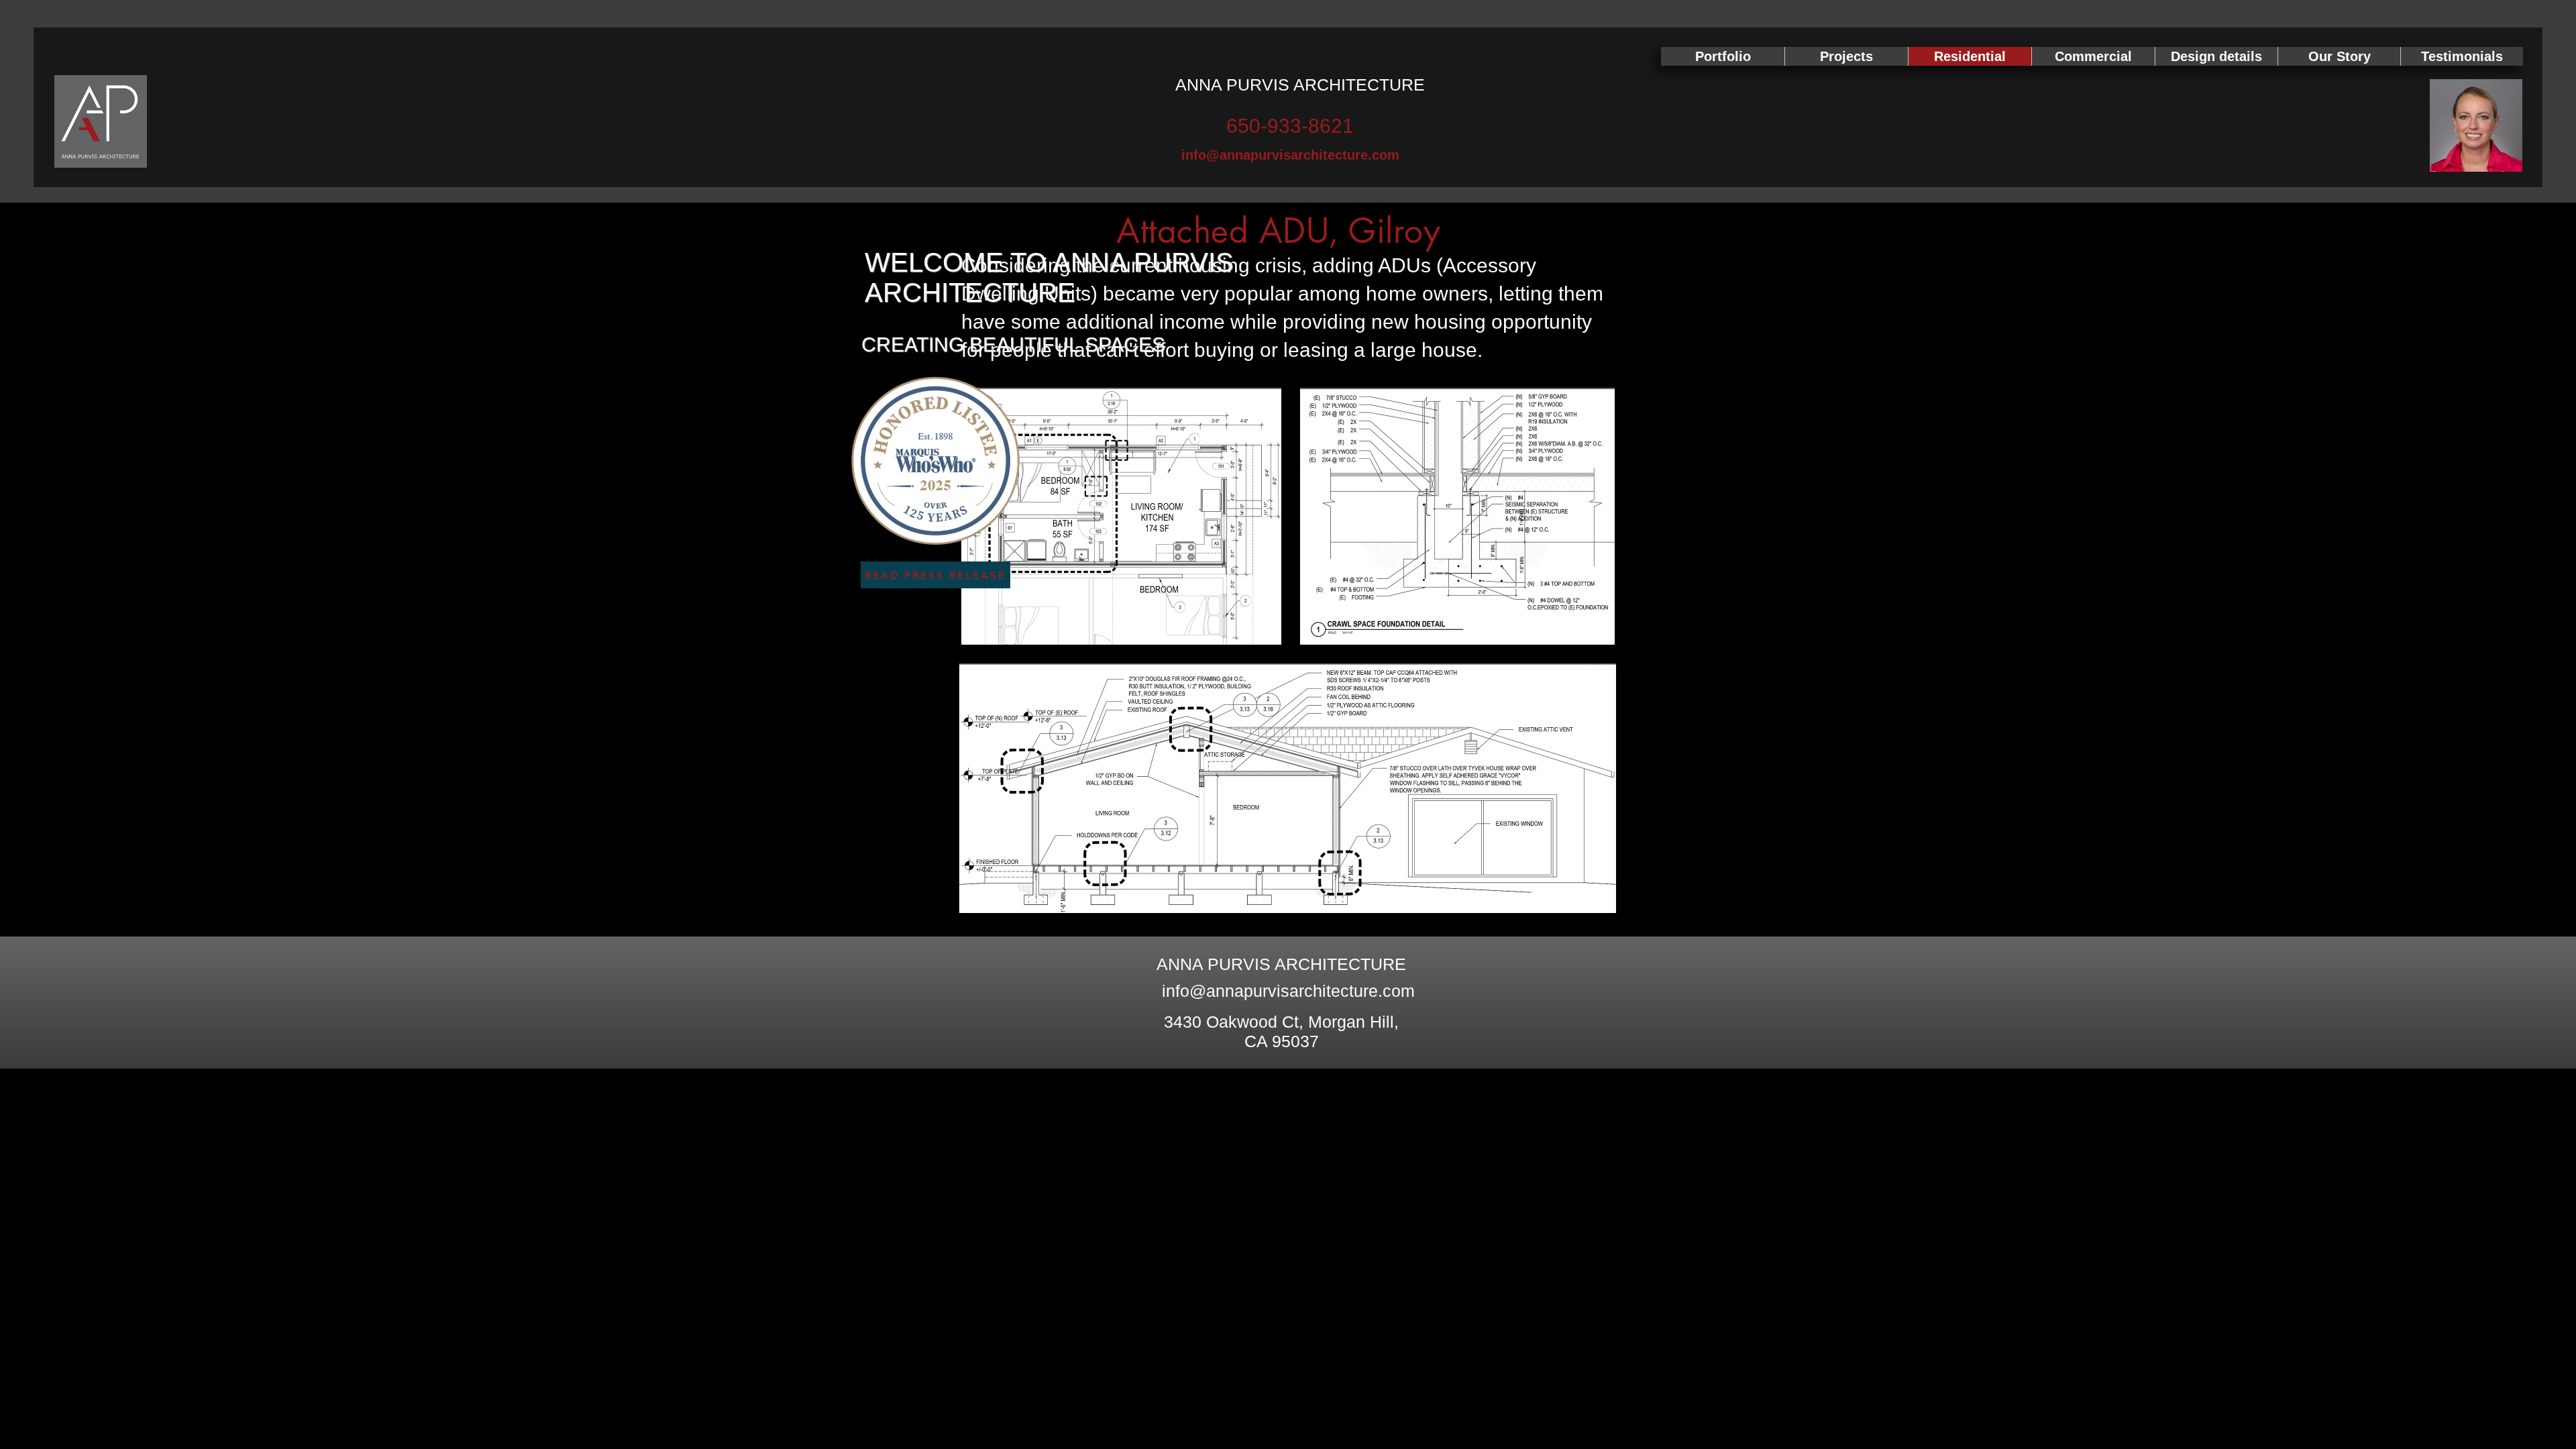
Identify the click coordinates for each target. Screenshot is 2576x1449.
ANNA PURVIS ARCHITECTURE (1300, 85)
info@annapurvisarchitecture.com (1288, 991)
